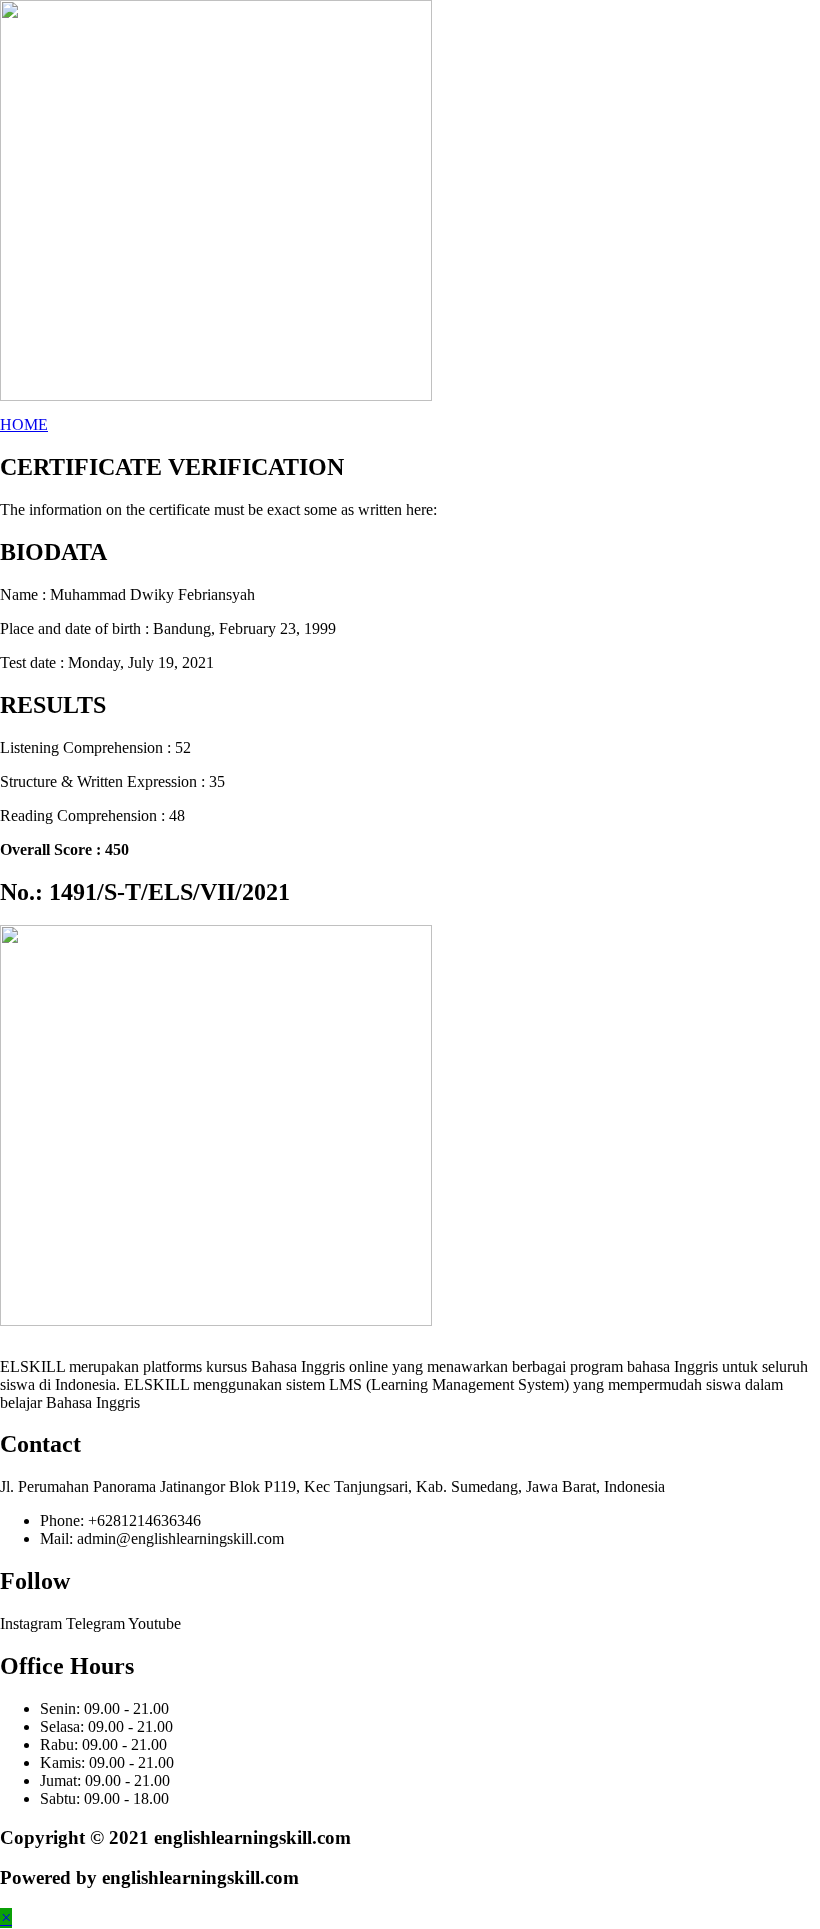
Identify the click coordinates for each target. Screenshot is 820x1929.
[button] (24, 424)
